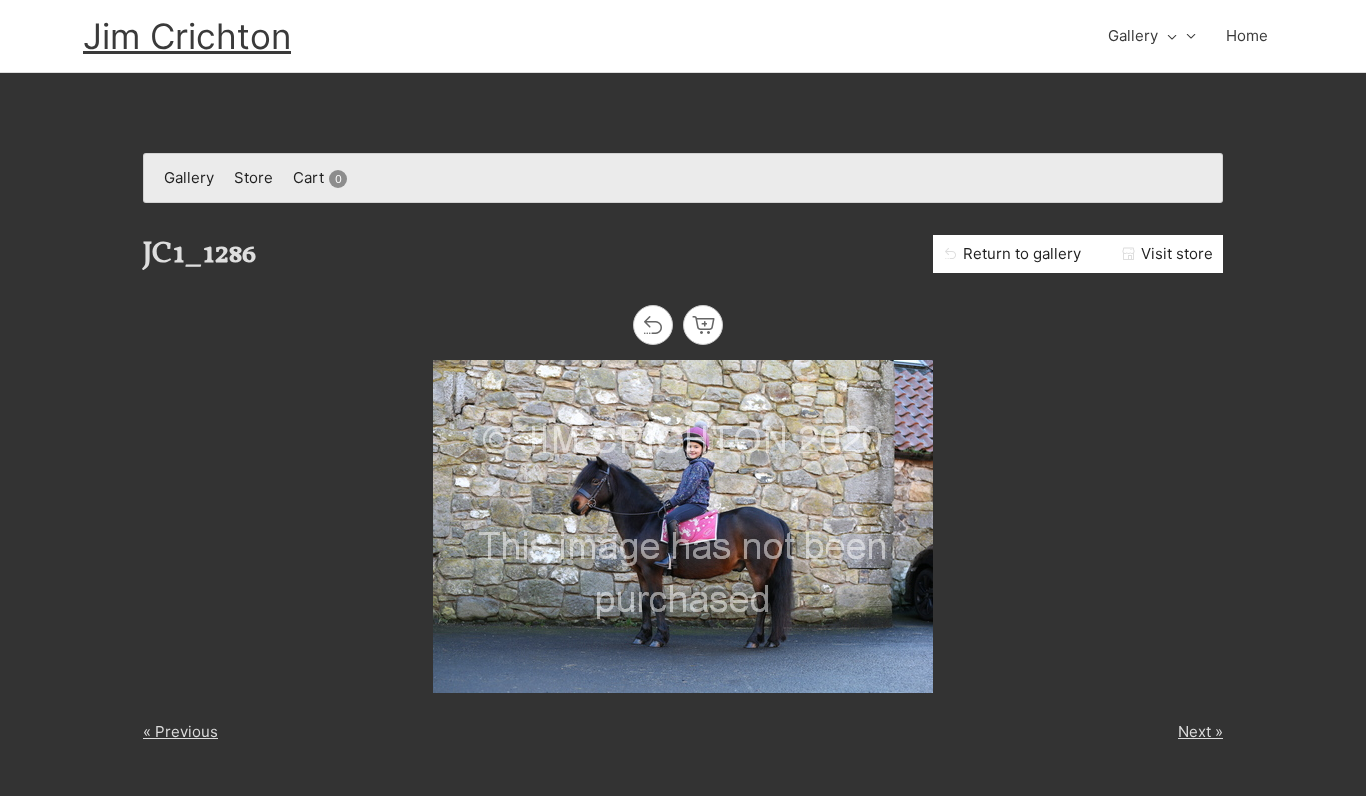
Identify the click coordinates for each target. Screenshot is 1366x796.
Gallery (1133, 35)
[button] (1167, 36)
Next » (1200, 731)
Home (1247, 35)
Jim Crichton (187, 36)
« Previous (180, 731)
